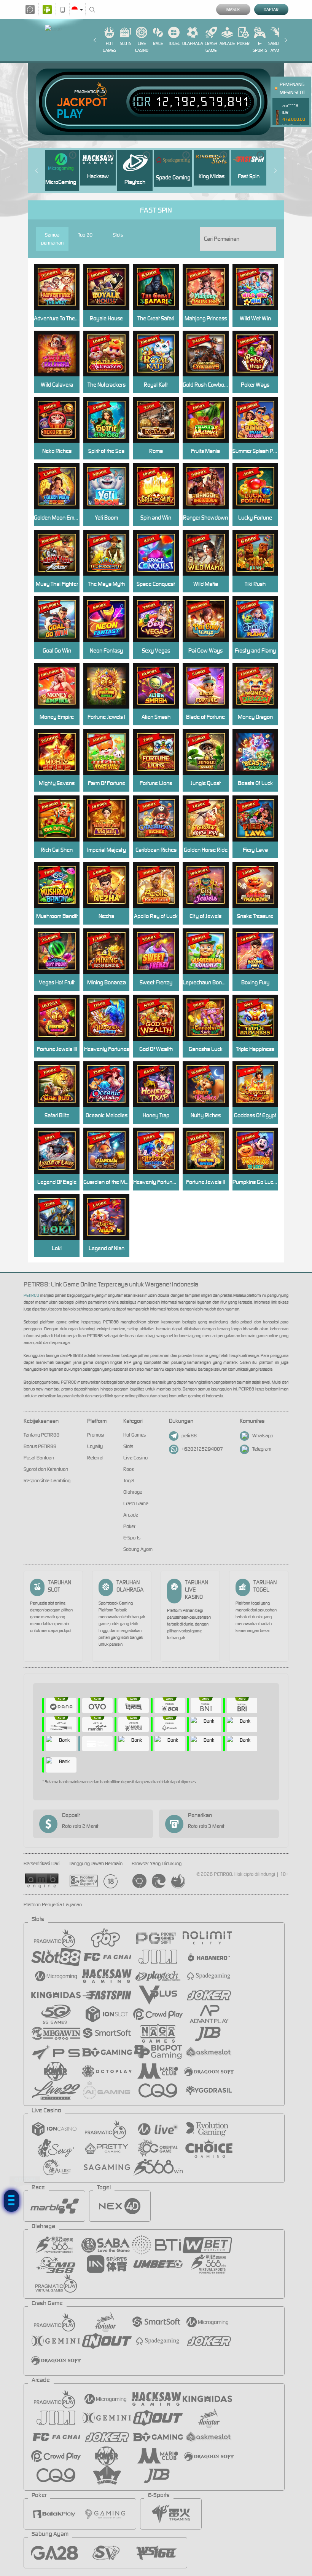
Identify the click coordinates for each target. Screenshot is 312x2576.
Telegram (262, 1449)
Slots (126, 43)
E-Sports (260, 47)
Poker (243, 43)
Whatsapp (263, 1436)
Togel (174, 43)
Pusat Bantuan (39, 1458)
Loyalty (95, 1446)
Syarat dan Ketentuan (46, 1469)
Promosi (96, 1435)
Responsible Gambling (47, 1481)
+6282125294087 (202, 1449)
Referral (95, 1458)
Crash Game (211, 47)
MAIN (259, 818)
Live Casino (142, 47)
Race (158, 43)
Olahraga (193, 43)
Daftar (271, 10)
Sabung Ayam (276, 47)
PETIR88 (31, 1295)
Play (70, 114)
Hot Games (109, 47)
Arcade (227, 43)
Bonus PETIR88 (40, 1446)
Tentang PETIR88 (41, 1435)
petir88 (189, 1436)
